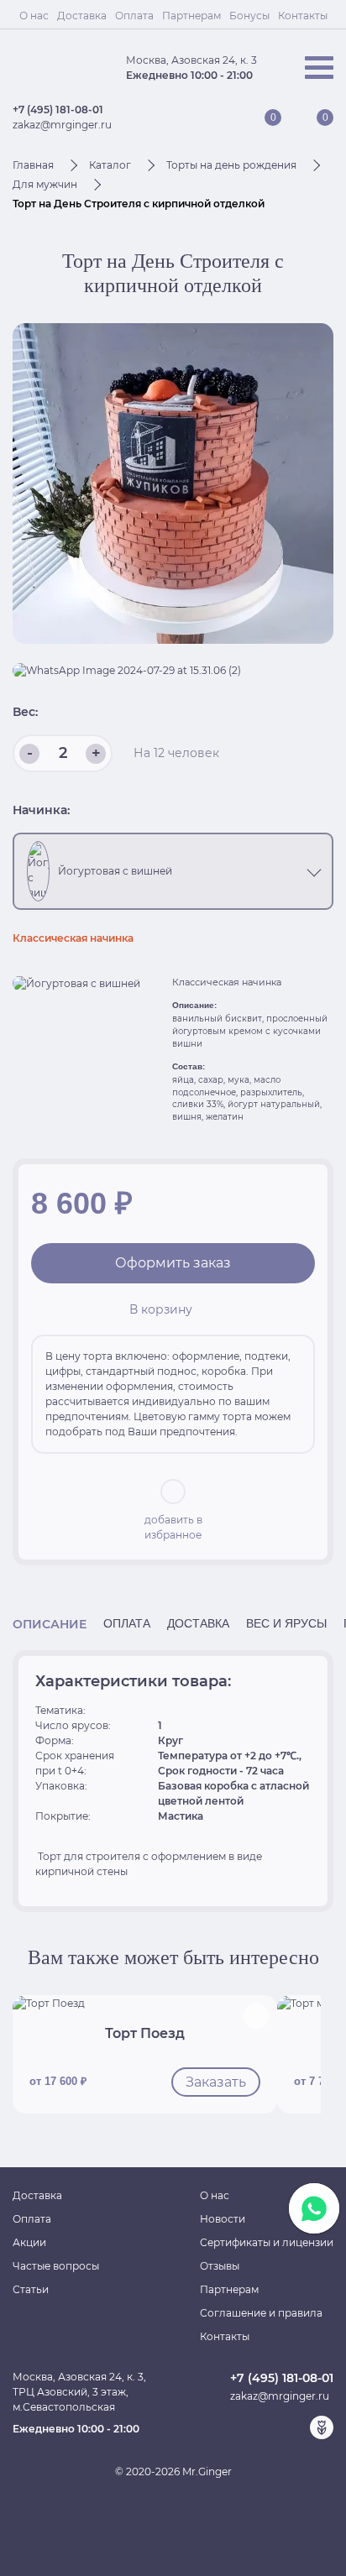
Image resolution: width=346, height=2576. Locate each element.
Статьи (31, 2289)
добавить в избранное (173, 1527)
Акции (29, 2242)
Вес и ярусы (286, 1624)
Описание (50, 1624)
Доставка (82, 16)
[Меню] (319, 68)
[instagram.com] (295, 2427)
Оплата (134, 16)
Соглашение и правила (261, 2313)
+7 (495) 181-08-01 (58, 110)
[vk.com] (268, 2427)
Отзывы (220, 2266)
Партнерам (191, 16)
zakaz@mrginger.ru (62, 125)
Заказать (216, 2082)
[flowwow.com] (322, 2427)
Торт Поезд (145, 2033)
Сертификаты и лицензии (267, 2242)
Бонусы (249, 16)
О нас (34, 16)
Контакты (303, 16)
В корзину (161, 1309)
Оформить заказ (173, 1263)
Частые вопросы (56, 2266)
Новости (223, 2219)
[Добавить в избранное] (256, 2016)
